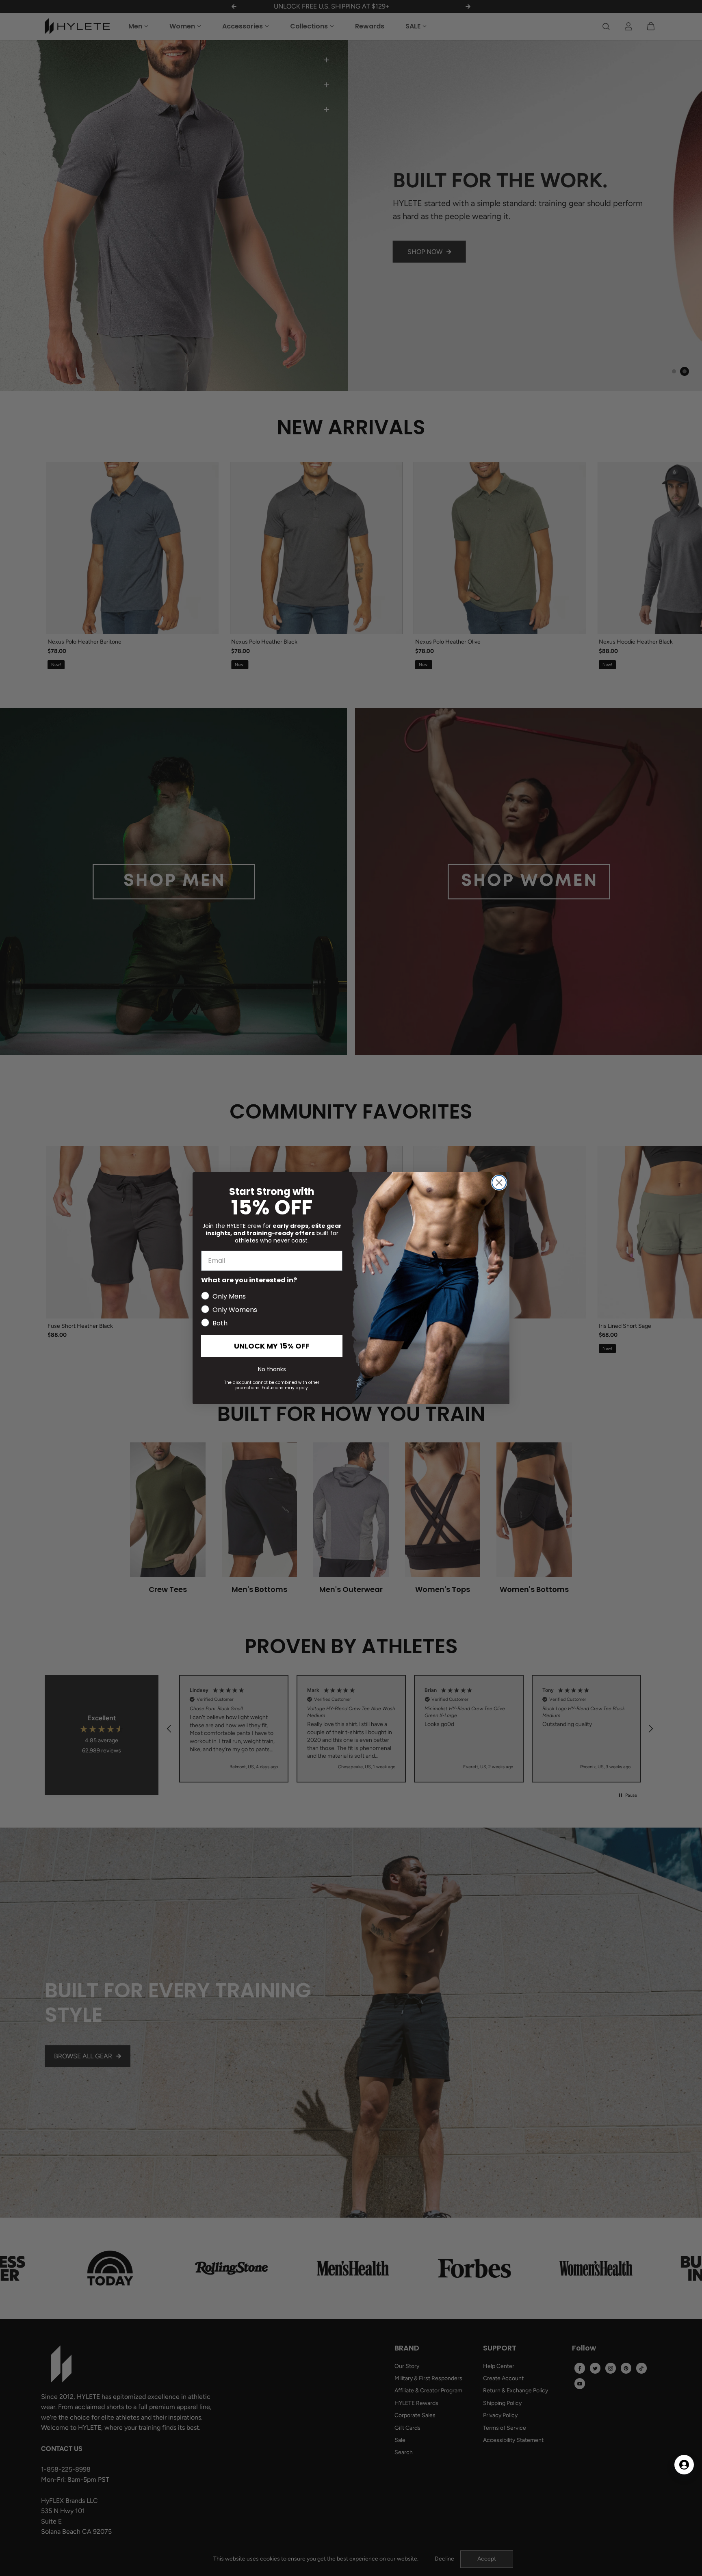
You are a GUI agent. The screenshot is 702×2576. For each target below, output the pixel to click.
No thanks (272, 1369)
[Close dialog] (499, 1183)
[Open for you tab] (684, 2465)
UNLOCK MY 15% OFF (272, 1345)
